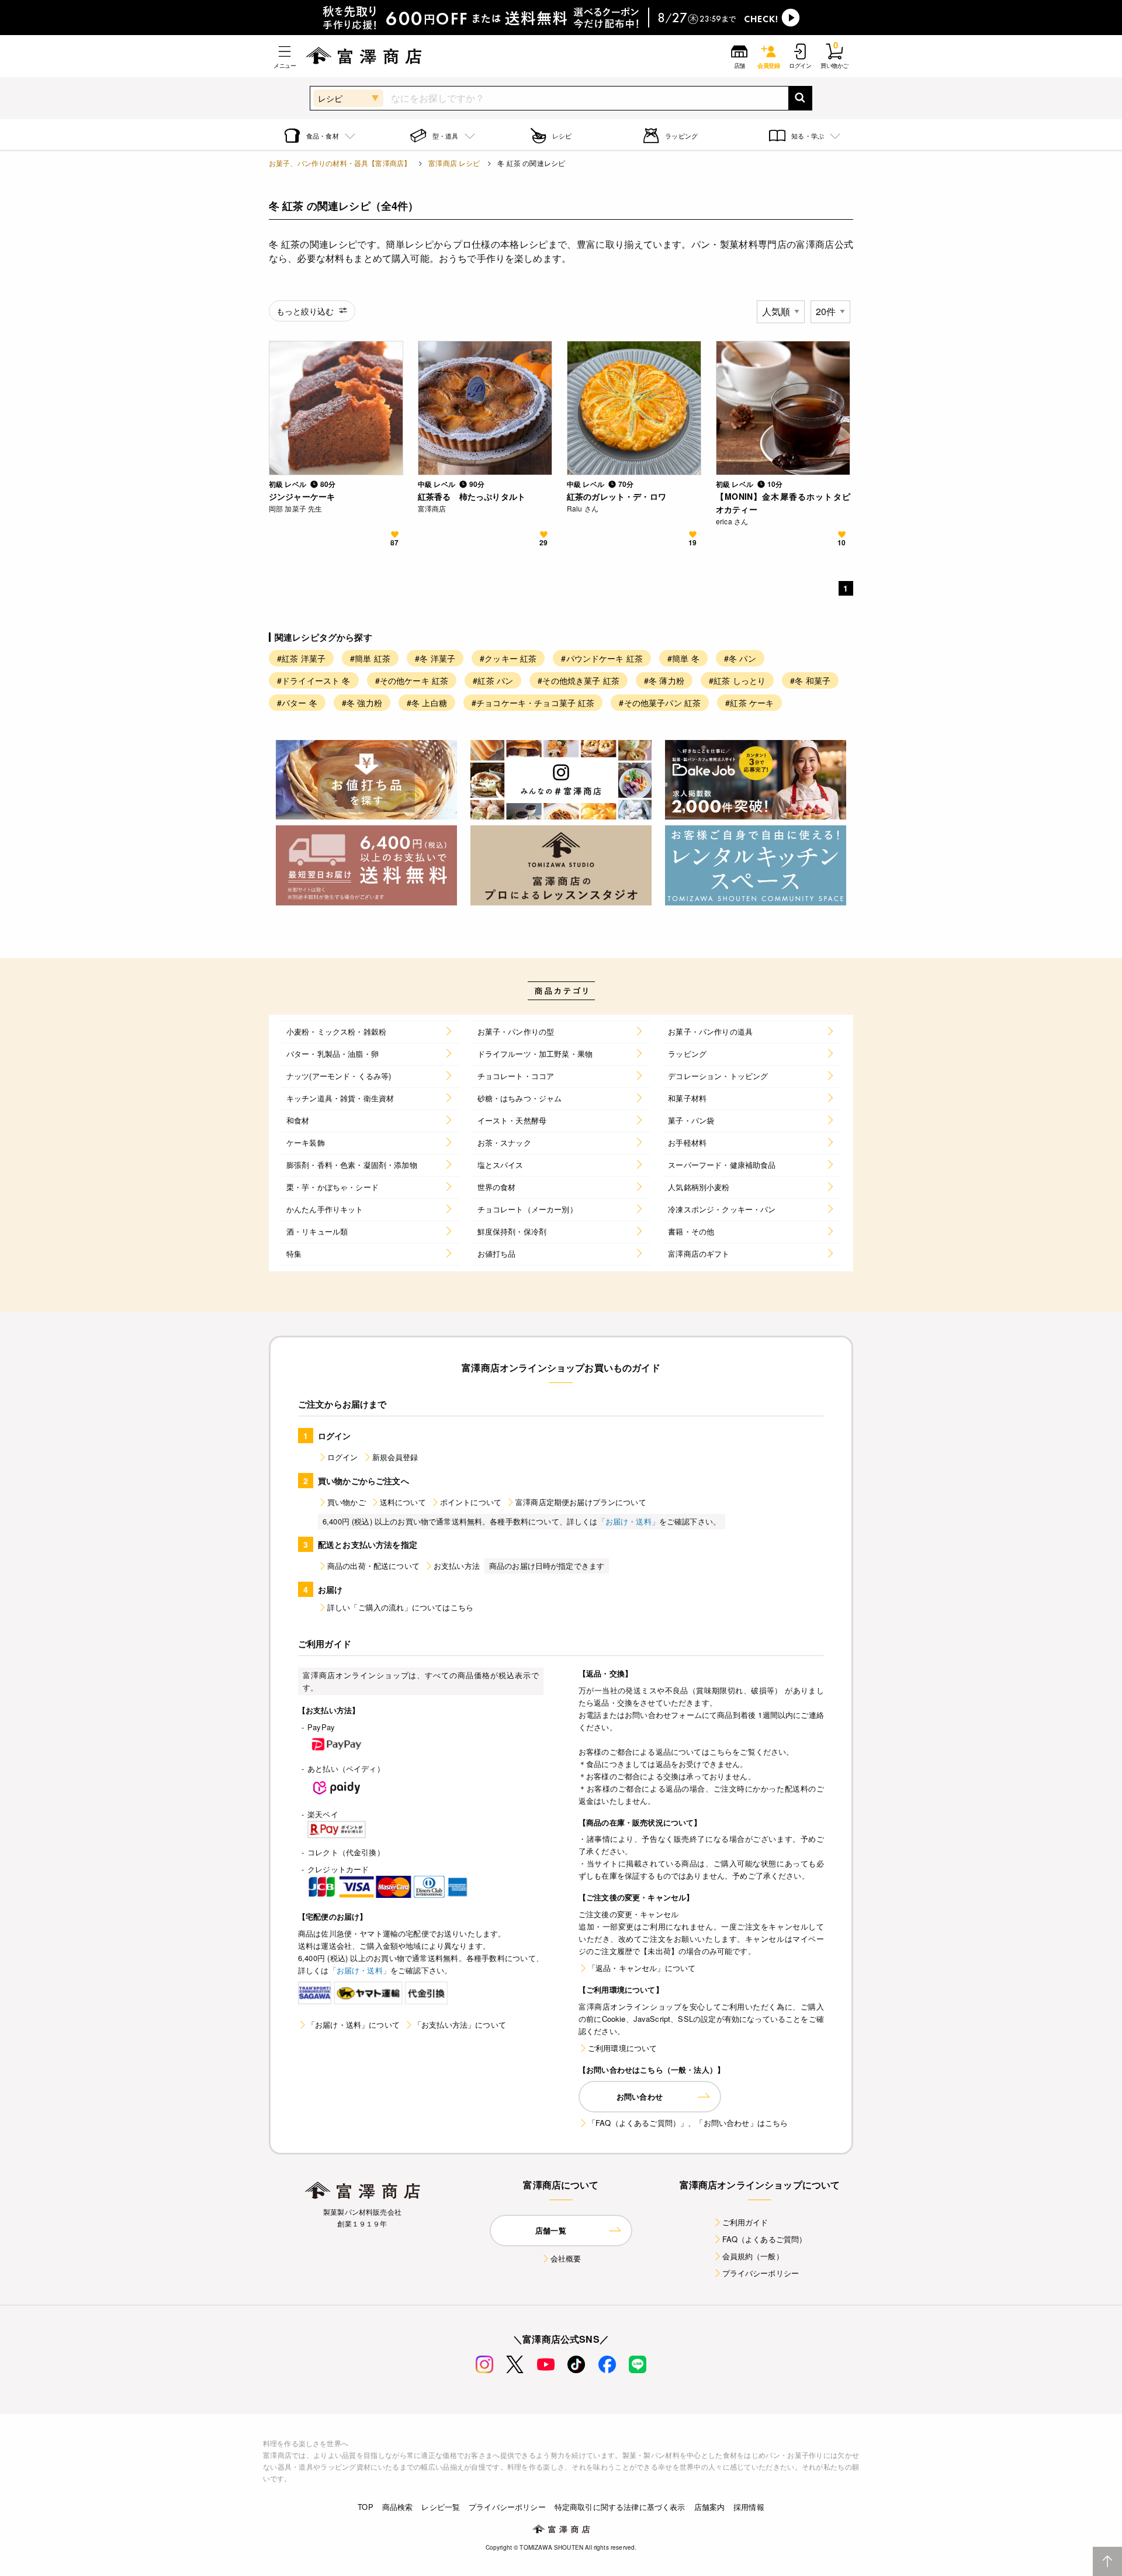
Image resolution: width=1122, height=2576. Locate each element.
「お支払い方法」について (460, 2025)
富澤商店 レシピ (454, 163)
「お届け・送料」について (354, 2025)
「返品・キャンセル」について (642, 1968)
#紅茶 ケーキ (749, 703)
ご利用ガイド (745, 2222)
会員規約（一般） (753, 2256)
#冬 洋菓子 (435, 658)
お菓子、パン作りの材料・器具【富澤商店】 (340, 163)
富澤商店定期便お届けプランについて (581, 1502)
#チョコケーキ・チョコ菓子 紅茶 (533, 703)
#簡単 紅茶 (370, 658)
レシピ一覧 (441, 2507)
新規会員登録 (395, 1457)
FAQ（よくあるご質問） (765, 2239)
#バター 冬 (297, 703)
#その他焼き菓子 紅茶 (579, 680)
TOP (365, 2507)
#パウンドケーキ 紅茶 (602, 658)
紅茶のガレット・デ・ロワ (617, 496)
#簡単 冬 (683, 658)
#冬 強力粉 (362, 703)
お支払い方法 (457, 1566)
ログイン (343, 1457)
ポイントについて (471, 1502)
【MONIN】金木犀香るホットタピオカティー (783, 503)
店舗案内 (710, 2507)
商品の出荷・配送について (373, 1566)
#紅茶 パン (493, 680)
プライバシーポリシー (761, 2273)
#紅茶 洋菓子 (301, 658)
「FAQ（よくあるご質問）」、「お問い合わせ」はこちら (688, 2123)
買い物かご (347, 1502)
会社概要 (566, 2258)
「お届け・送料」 (628, 1521)
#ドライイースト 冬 (314, 680)
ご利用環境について (622, 2048)
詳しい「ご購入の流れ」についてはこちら (400, 1607)
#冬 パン (740, 658)
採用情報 (749, 2507)
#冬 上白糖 (427, 703)
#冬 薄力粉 (664, 680)
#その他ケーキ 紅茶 (412, 680)
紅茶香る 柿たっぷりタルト (472, 496)
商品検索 (398, 2507)
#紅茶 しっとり (737, 680)
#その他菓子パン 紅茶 (660, 703)
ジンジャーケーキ (302, 496)
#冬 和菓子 (810, 680)
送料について (403, 1502)
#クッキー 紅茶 (508, 658)
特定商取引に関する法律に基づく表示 (620, 2507)
